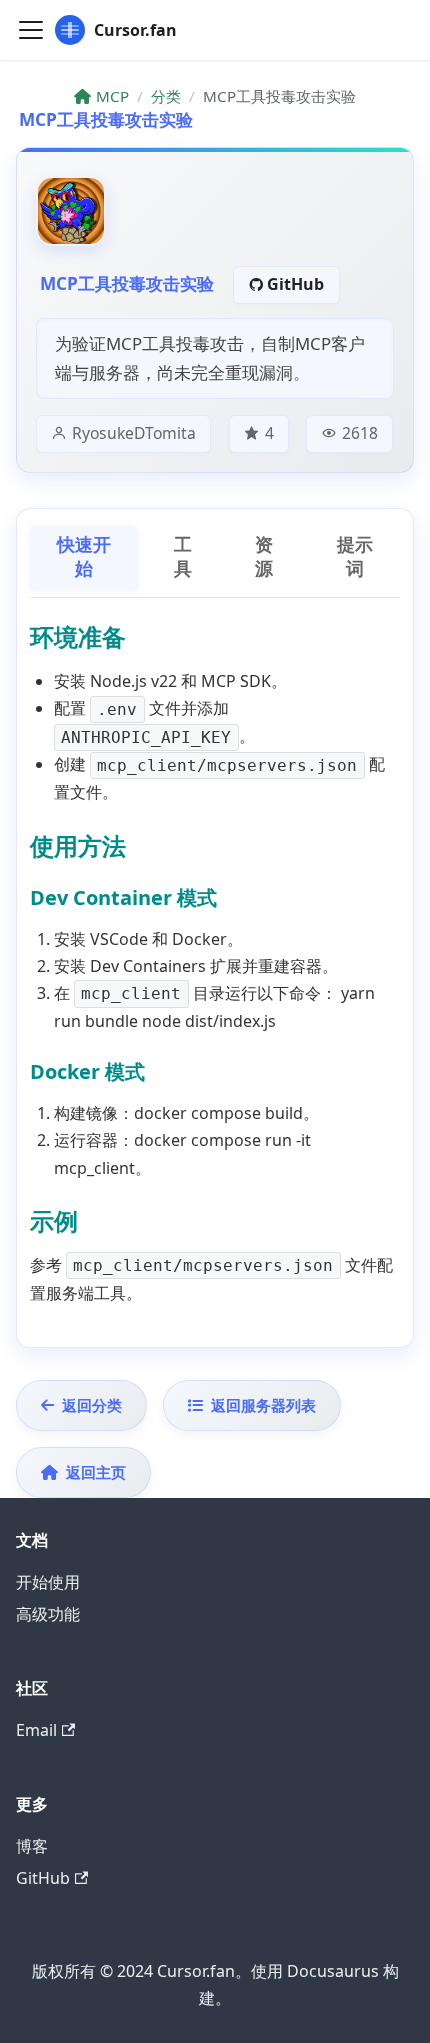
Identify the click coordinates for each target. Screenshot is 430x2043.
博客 (32, 1846)
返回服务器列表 (263, 1405)
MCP (112, 96)
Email (36, 1730)
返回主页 (96, 1472)
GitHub (295, 284)
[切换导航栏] (31, 30)
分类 (166, 96)
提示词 (355, 557)
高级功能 (48, 1614)
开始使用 (48, 1582)
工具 (183, 557)
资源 (264, 557)
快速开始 (84, 557)
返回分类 (92, 1405)
